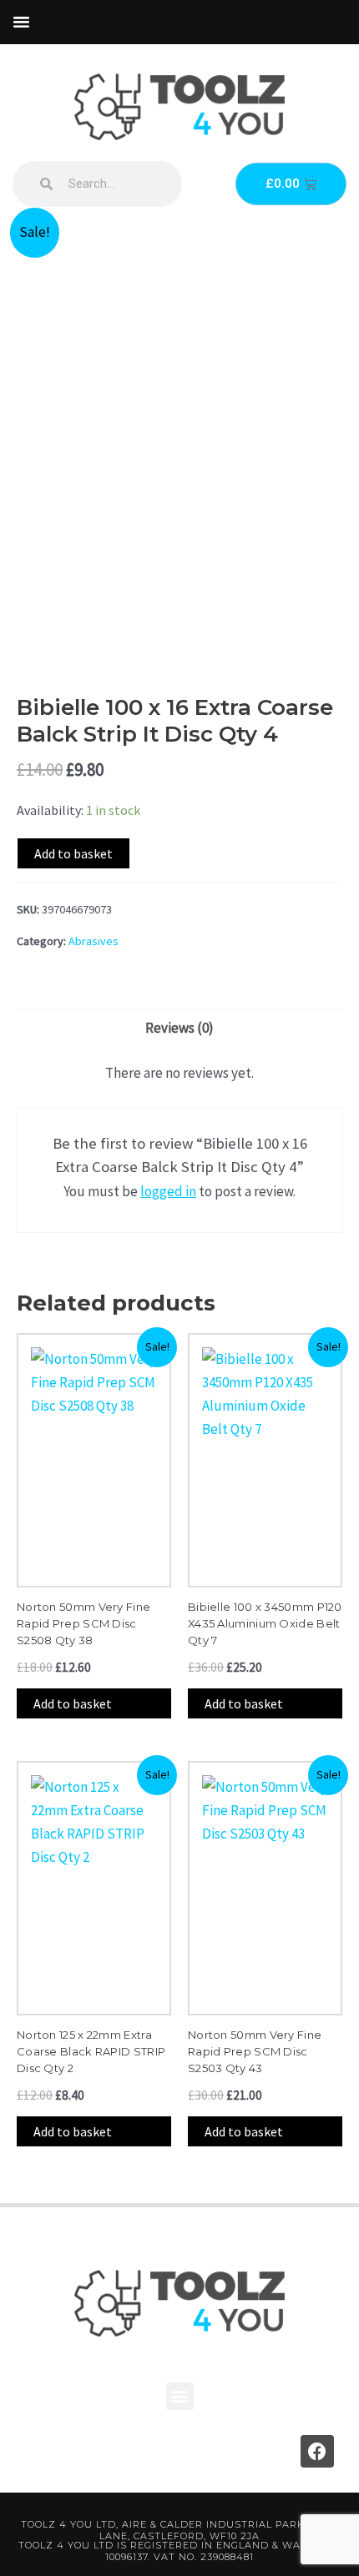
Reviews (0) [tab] (179, 1028)
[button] (22, 22)
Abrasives (94, 941)
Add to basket (73, 853)
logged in (168, 1191)
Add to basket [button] (73, 1703)
